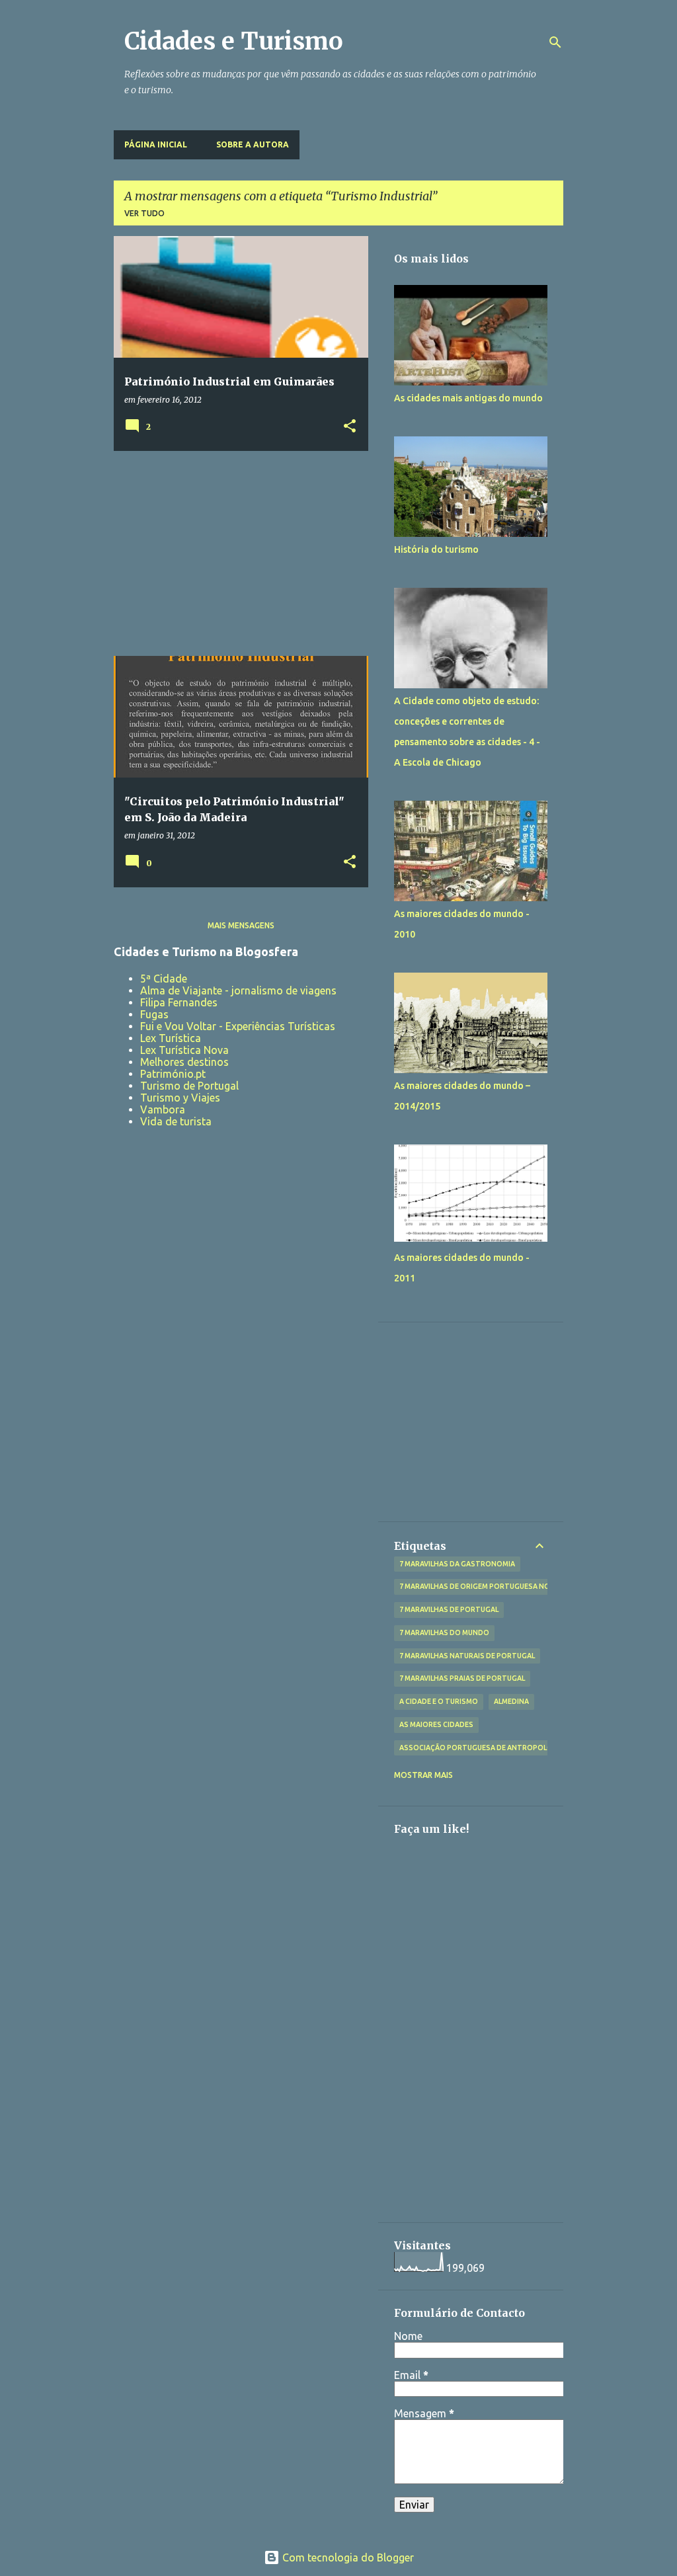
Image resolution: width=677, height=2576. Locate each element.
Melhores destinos (184, 1062)
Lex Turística (171, 1038)
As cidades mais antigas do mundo (468, 398)
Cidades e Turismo (234, 41)
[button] (350, 427)
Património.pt (173, 1074)
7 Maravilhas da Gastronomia (457, 1564)
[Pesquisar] (555, 42)
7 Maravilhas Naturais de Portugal (467, 1656)
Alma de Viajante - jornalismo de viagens (238, 990)
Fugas (154, 1014)
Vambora (163, 1109)
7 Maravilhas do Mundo (444, 1632)
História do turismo (436, 549)
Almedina (511, 1701)
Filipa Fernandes (179, 1002)
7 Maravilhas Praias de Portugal (462, 1678)
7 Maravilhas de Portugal (449, 1609)
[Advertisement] (236, 553)
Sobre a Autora (253, 144)
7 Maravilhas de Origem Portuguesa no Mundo (489, 1586)
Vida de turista (176, 1121)
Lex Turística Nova (184, 1050)
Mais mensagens (241, 925)
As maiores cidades (436, 1724)
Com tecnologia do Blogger (347, 2557)
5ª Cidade (164, 979)
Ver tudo (144, 213)
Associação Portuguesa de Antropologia (482, 1748)
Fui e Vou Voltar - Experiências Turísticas (238, 1026)
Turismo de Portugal (189, 1086)
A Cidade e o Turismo (439, 1701)
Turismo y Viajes (180, 1098)
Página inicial (156, 144)
